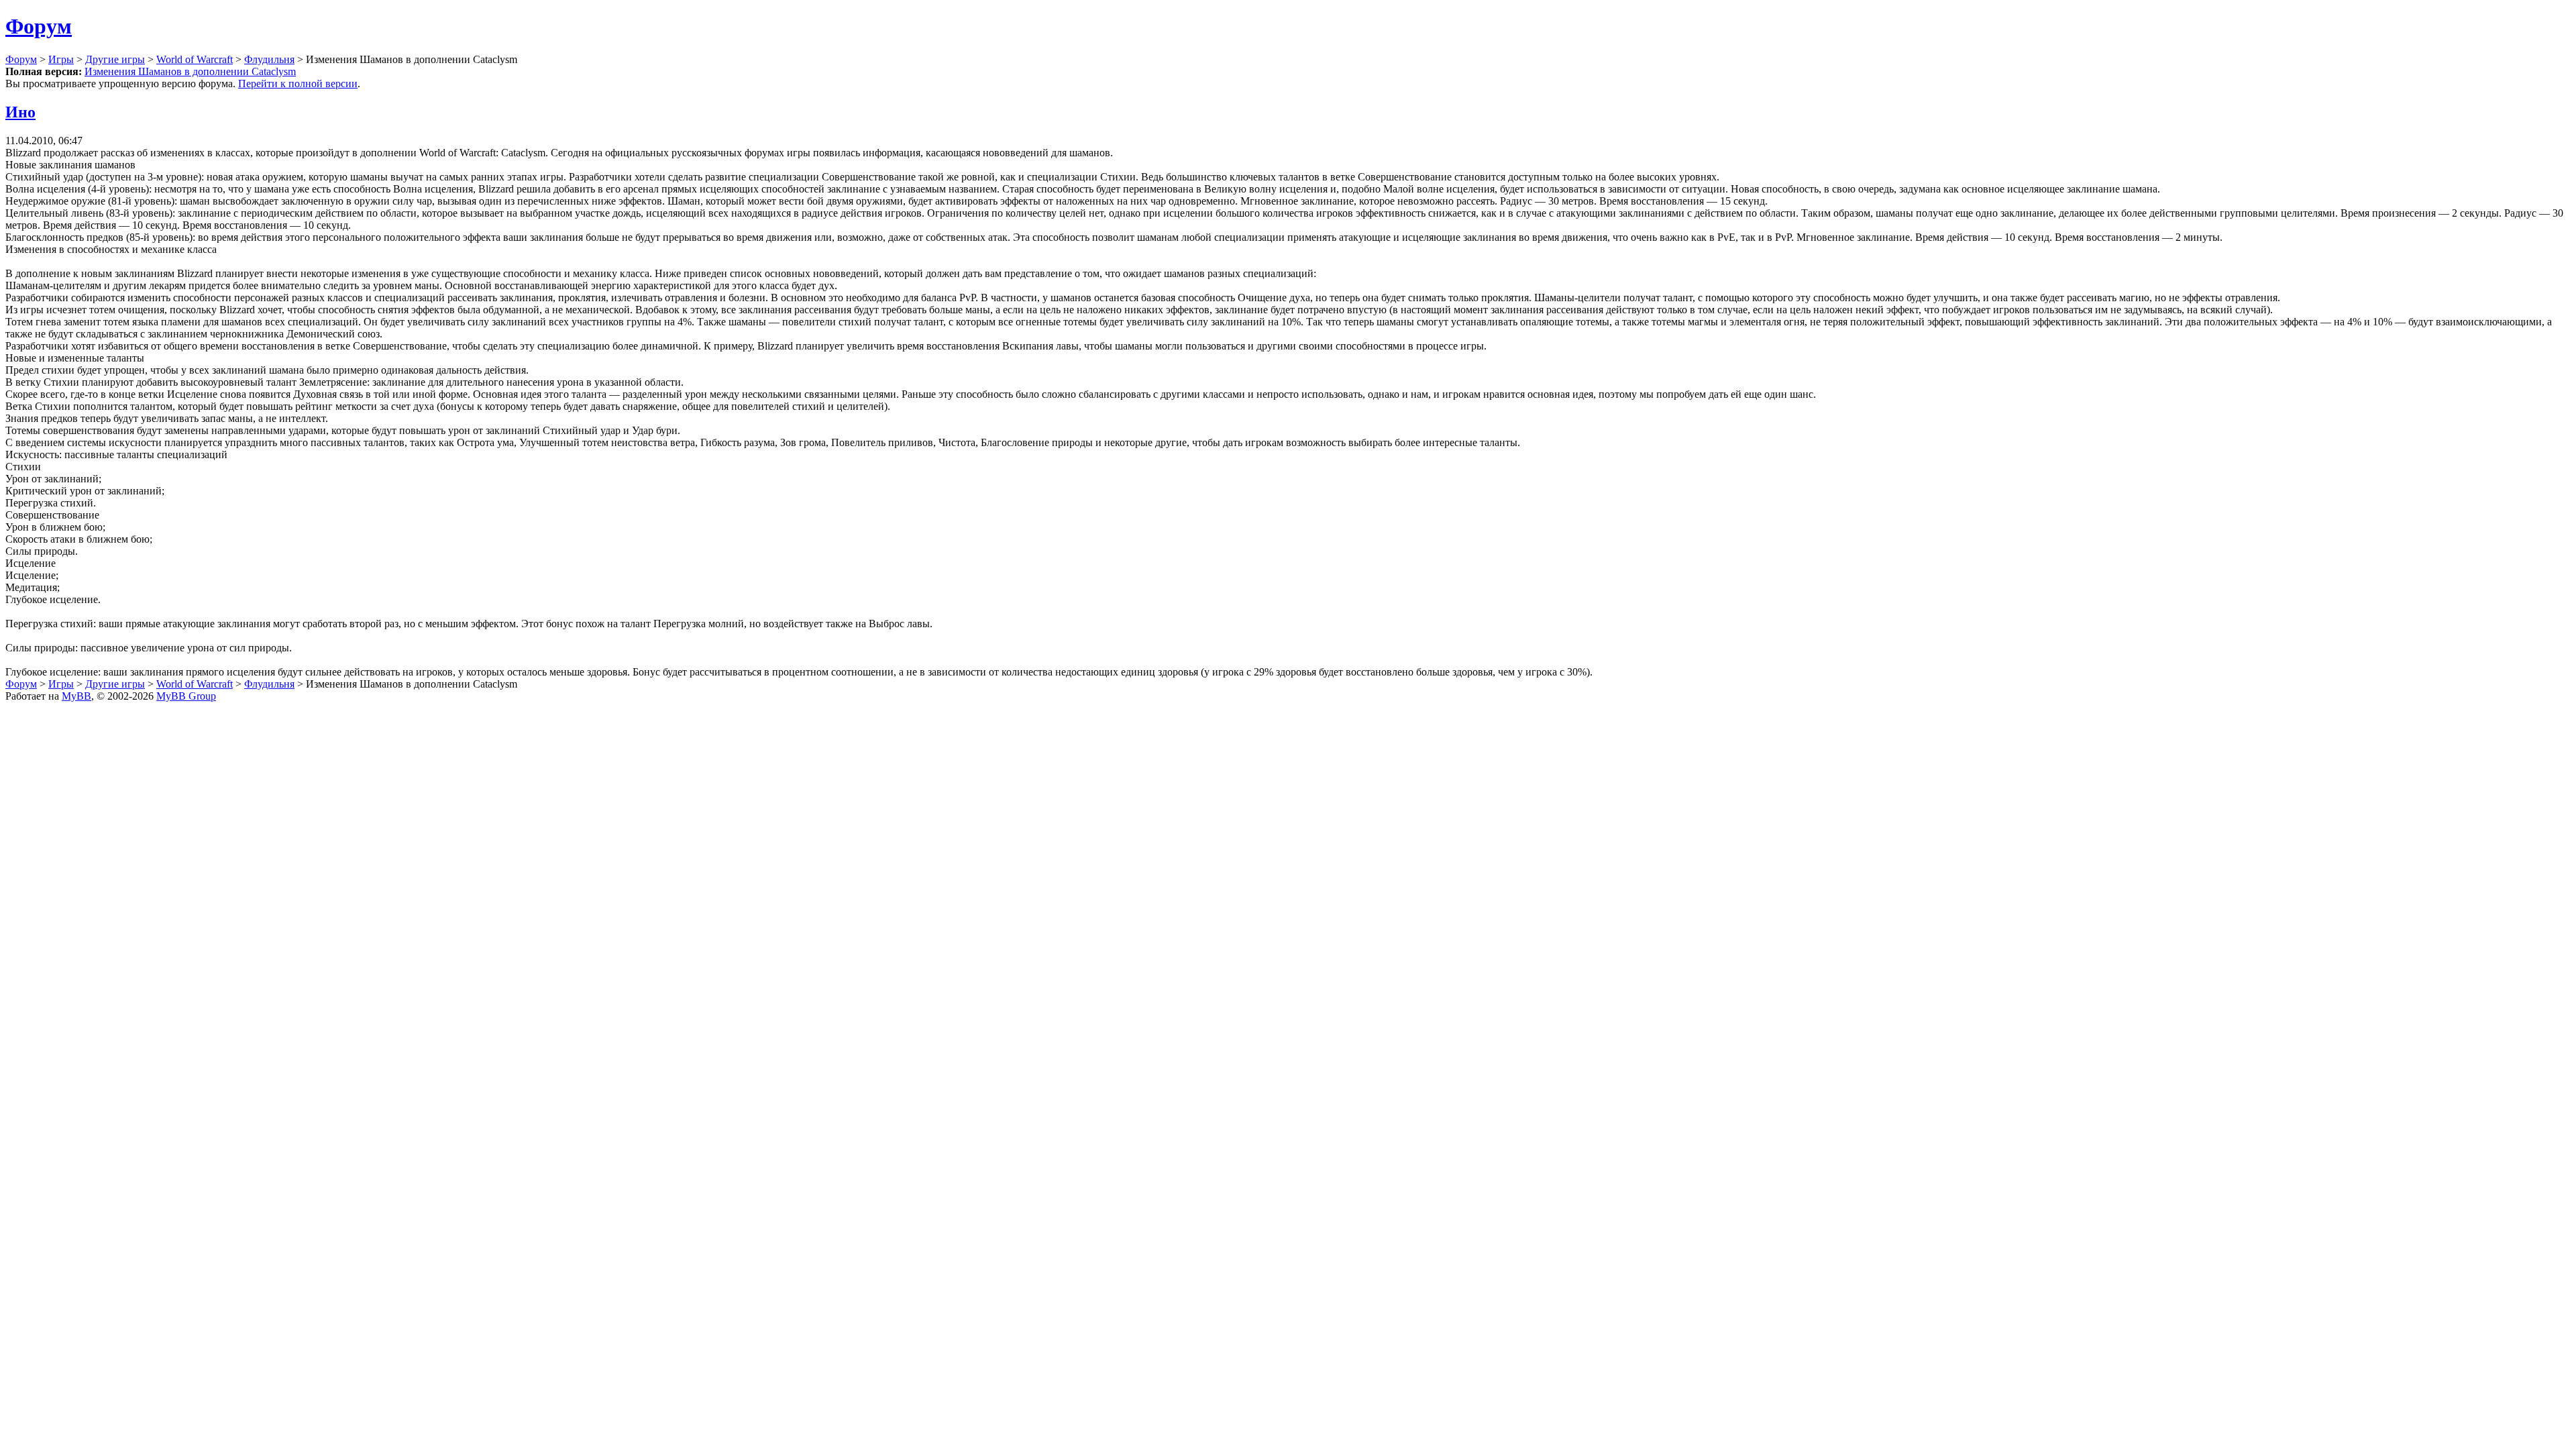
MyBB (76, 696)
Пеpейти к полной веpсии (298, 84)
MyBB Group (186, 696)
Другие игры (115, 59)
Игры (61, 59)
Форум (39, 26)
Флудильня (269, 59)
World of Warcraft (195, 59)
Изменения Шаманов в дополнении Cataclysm (190, 71)
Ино (20, 112)
